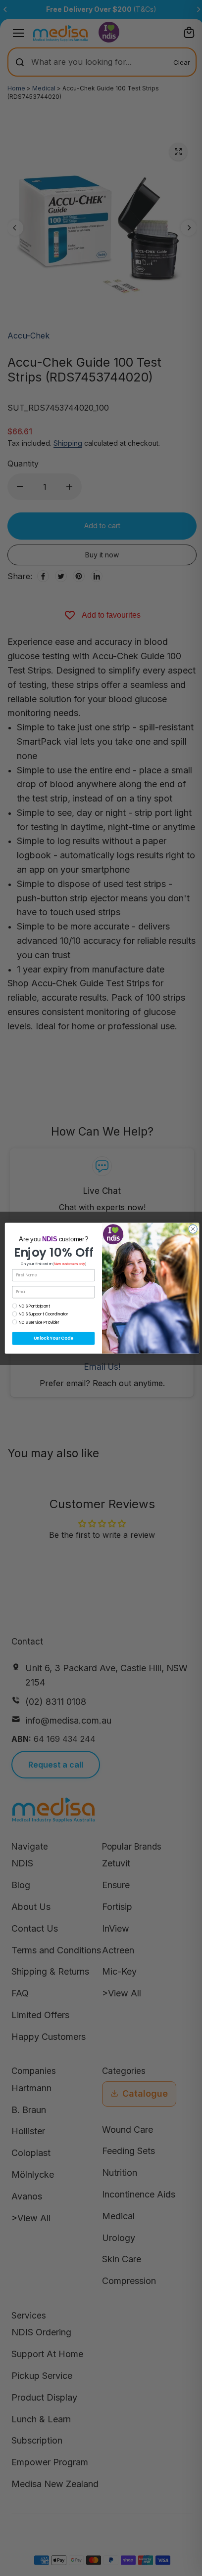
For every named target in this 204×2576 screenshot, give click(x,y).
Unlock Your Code (53, 1338)
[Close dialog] (193, 1229)
